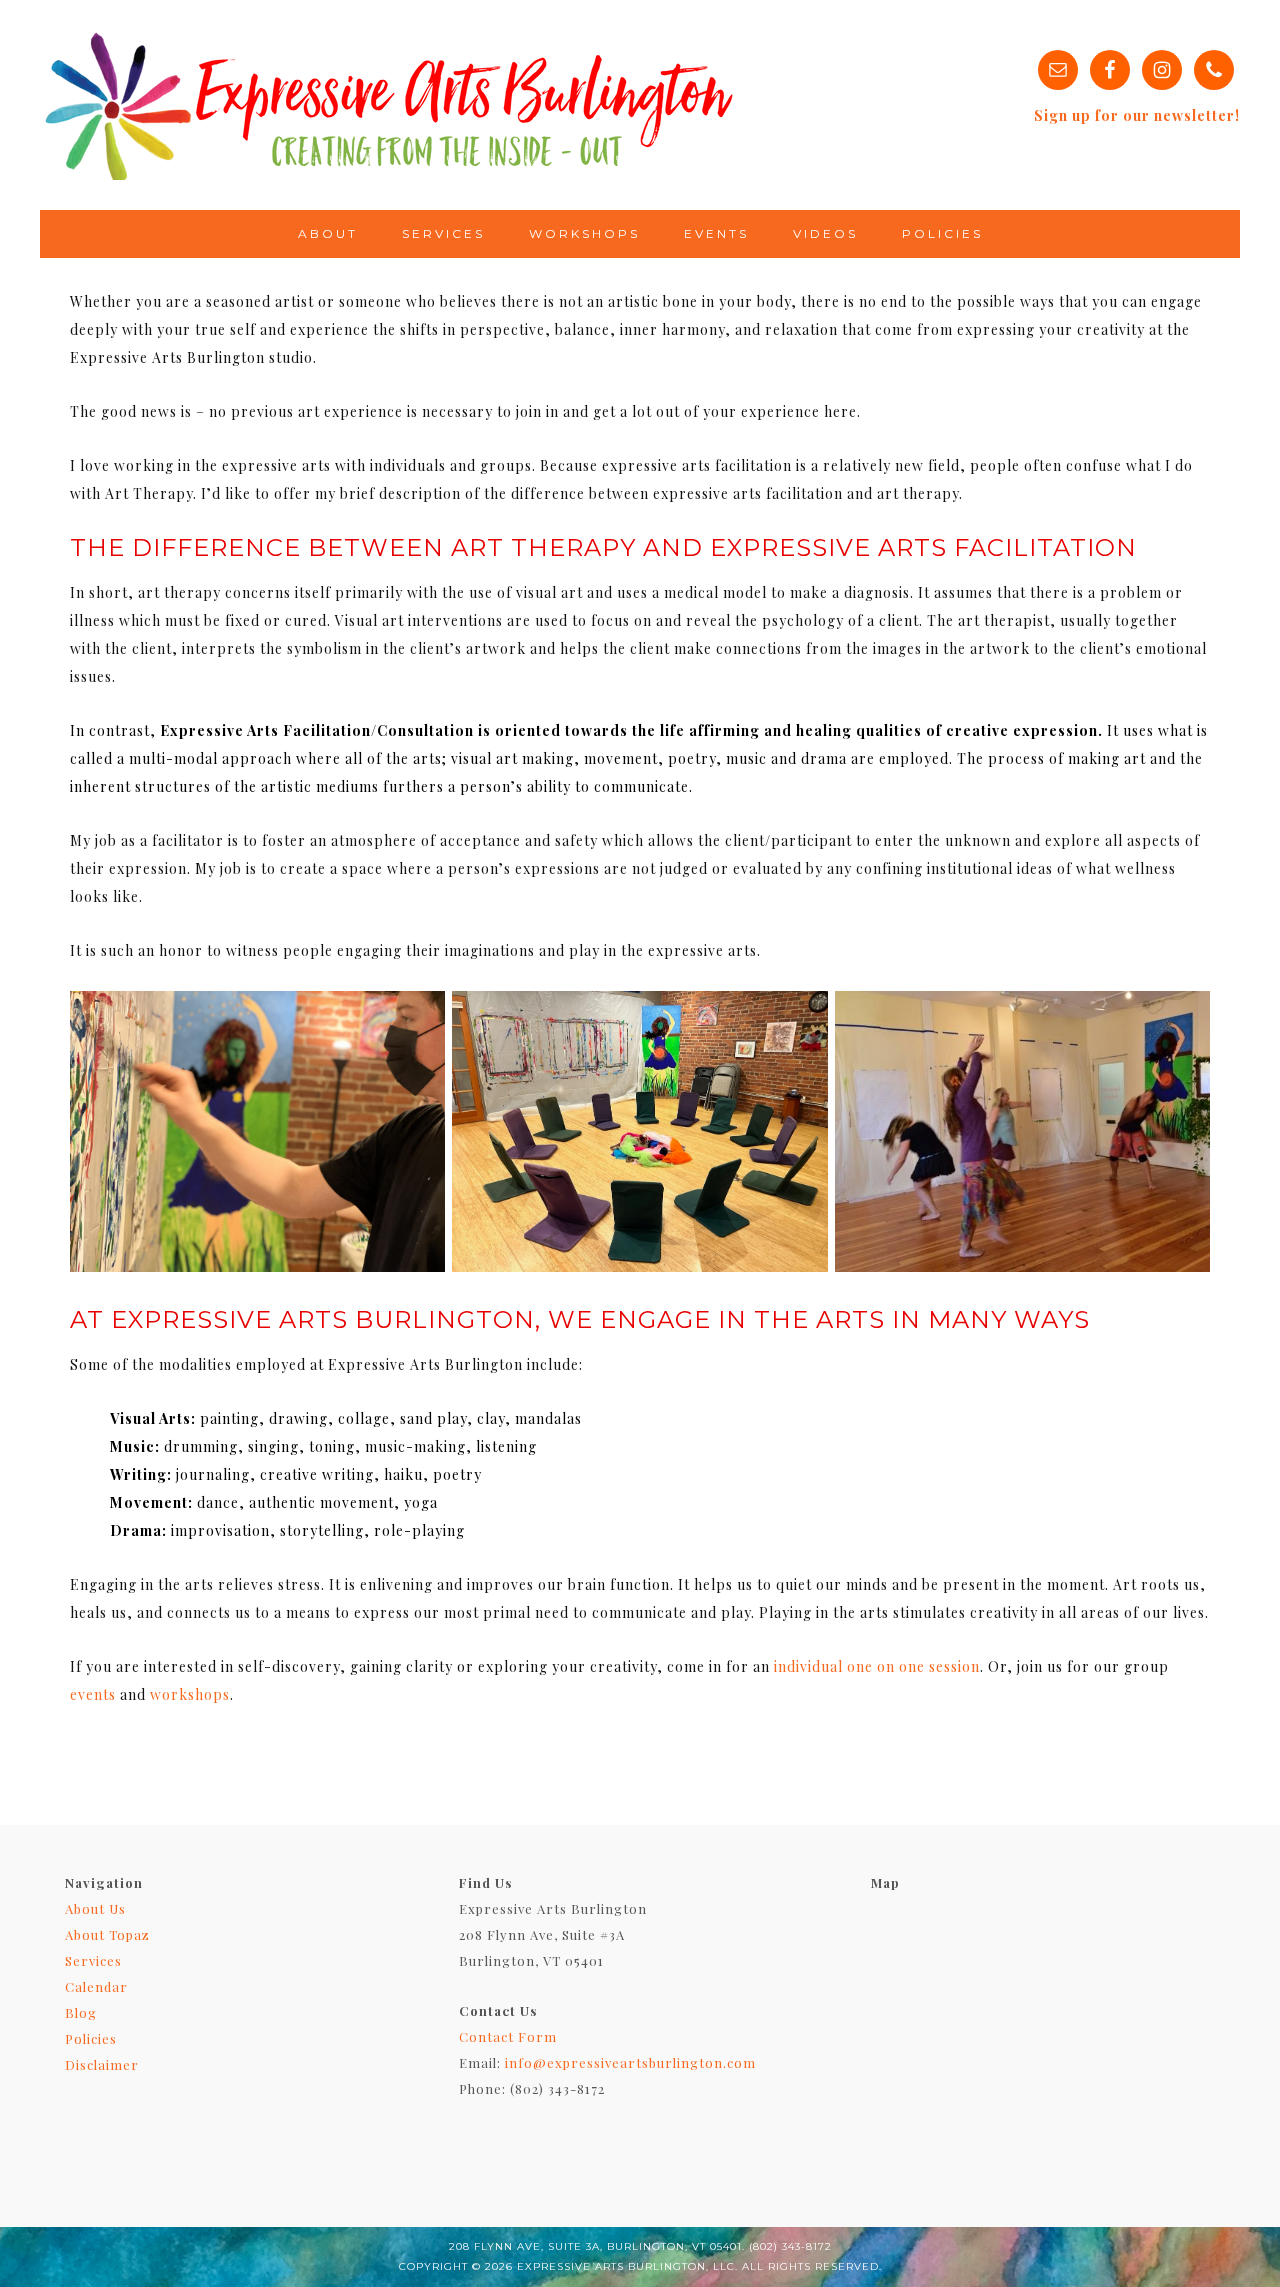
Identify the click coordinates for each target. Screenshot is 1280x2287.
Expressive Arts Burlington (390, 105)
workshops (190, 1694)
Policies (91, 2038)
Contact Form (508, 2036)
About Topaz (107, 1934)
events (93, 1694)
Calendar (96, 1986)
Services (93, 1960)
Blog (81, 2012)
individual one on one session (877, 1666)
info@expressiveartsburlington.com (630, 2062)
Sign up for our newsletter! (1137, 115)
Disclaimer (102, 2064)
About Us (95, 1908)
